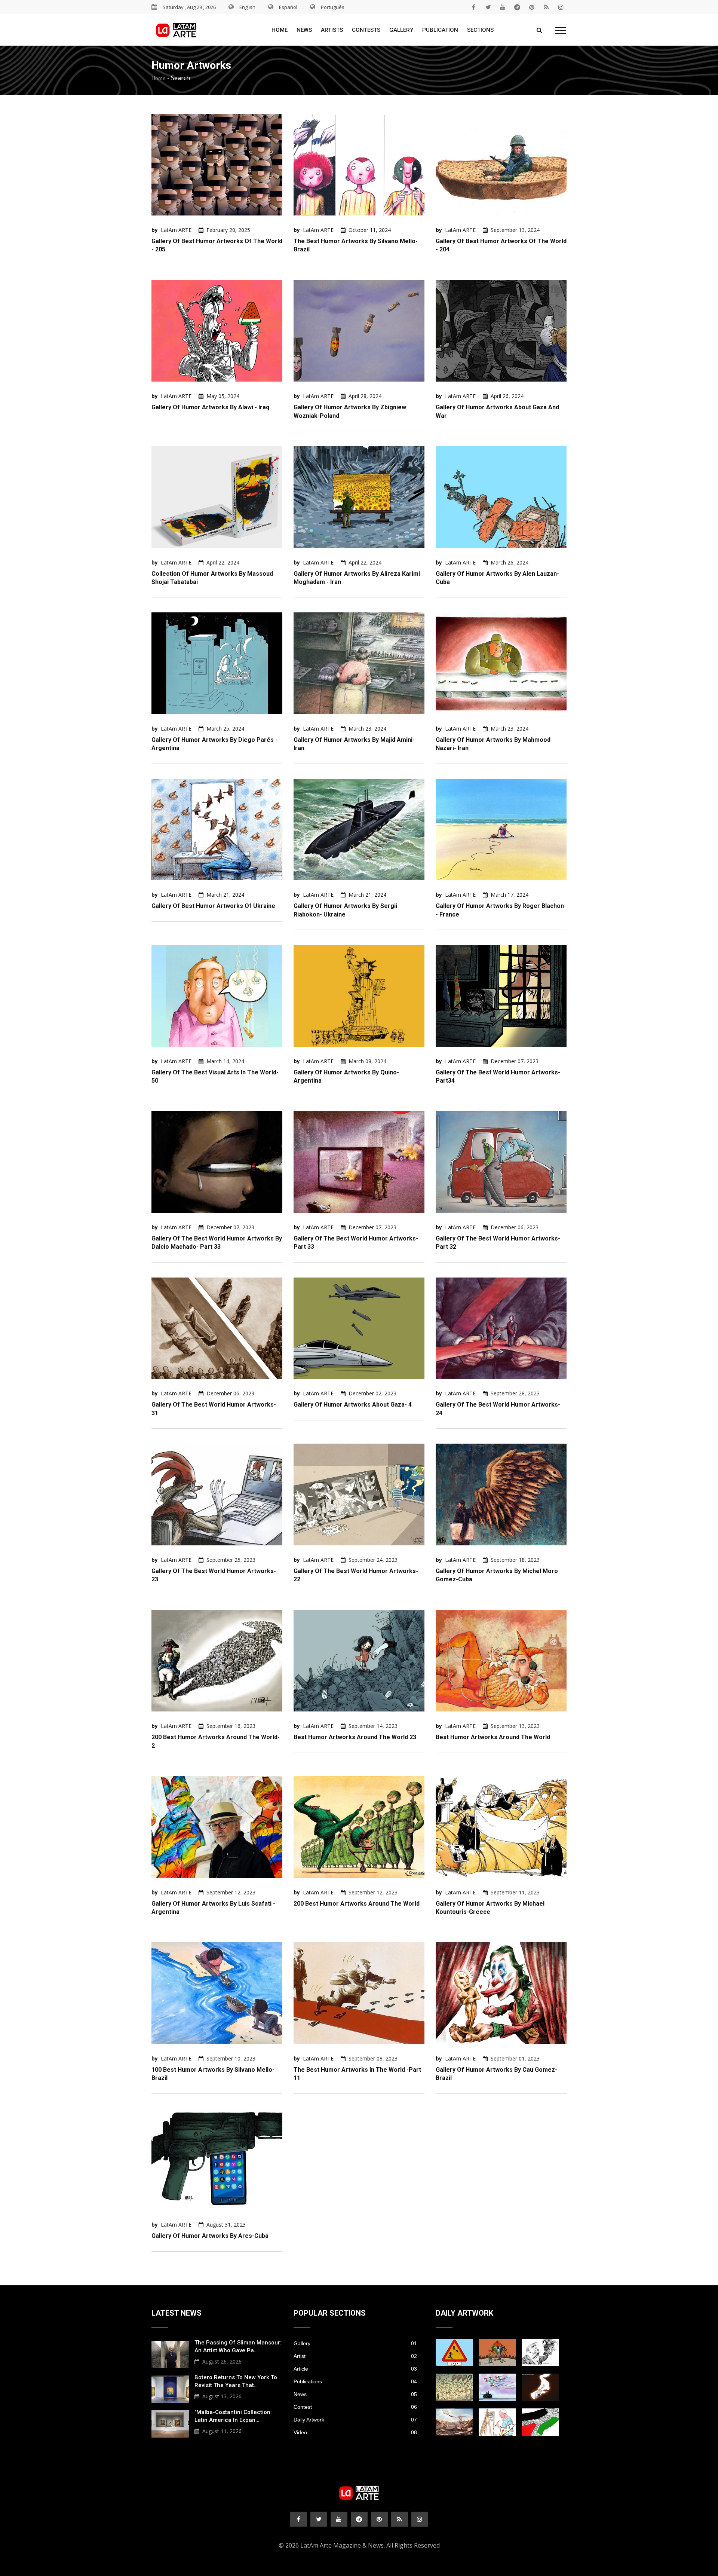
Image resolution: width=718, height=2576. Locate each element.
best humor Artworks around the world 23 (355, 1737)
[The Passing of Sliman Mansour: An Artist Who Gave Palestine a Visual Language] (170, 2353)
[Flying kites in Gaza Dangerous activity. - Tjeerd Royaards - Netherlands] (454, 2387)
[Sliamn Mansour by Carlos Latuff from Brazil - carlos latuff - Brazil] (497, 2422)
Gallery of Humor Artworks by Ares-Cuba (210, 2236)
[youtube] (503, 7)
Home (280, 30)
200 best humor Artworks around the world (357, 1904)
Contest (355, 2407)
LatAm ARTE (176, 230)
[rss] (546, 7)
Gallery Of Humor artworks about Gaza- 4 (353, 1405)
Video (355, 2432)
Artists (332, 30)
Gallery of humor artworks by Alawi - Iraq (210, 407)
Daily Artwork (355, 2420)
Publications (355, 2381)
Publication (440, 30)
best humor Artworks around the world (493, 1737)
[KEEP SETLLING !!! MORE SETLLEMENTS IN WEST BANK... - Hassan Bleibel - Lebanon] (540, 2422)
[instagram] (561, 7)
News (304, 30)
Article (355, 2369)
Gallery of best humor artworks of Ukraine (213, 906)
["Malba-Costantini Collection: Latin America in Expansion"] (170, 2423)
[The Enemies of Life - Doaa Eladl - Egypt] (497, 2387)
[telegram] (517, 7)
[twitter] (488, 7)
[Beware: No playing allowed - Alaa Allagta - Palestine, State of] (454, 2352)
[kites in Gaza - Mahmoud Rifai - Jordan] (497, 2352)
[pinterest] (532, 7)
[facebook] (473, 7)
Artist (355, 2356)
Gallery (401, 30)
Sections (480, 30)
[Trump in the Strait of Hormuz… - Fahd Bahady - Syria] (540, 2387)
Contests (366, 30)
